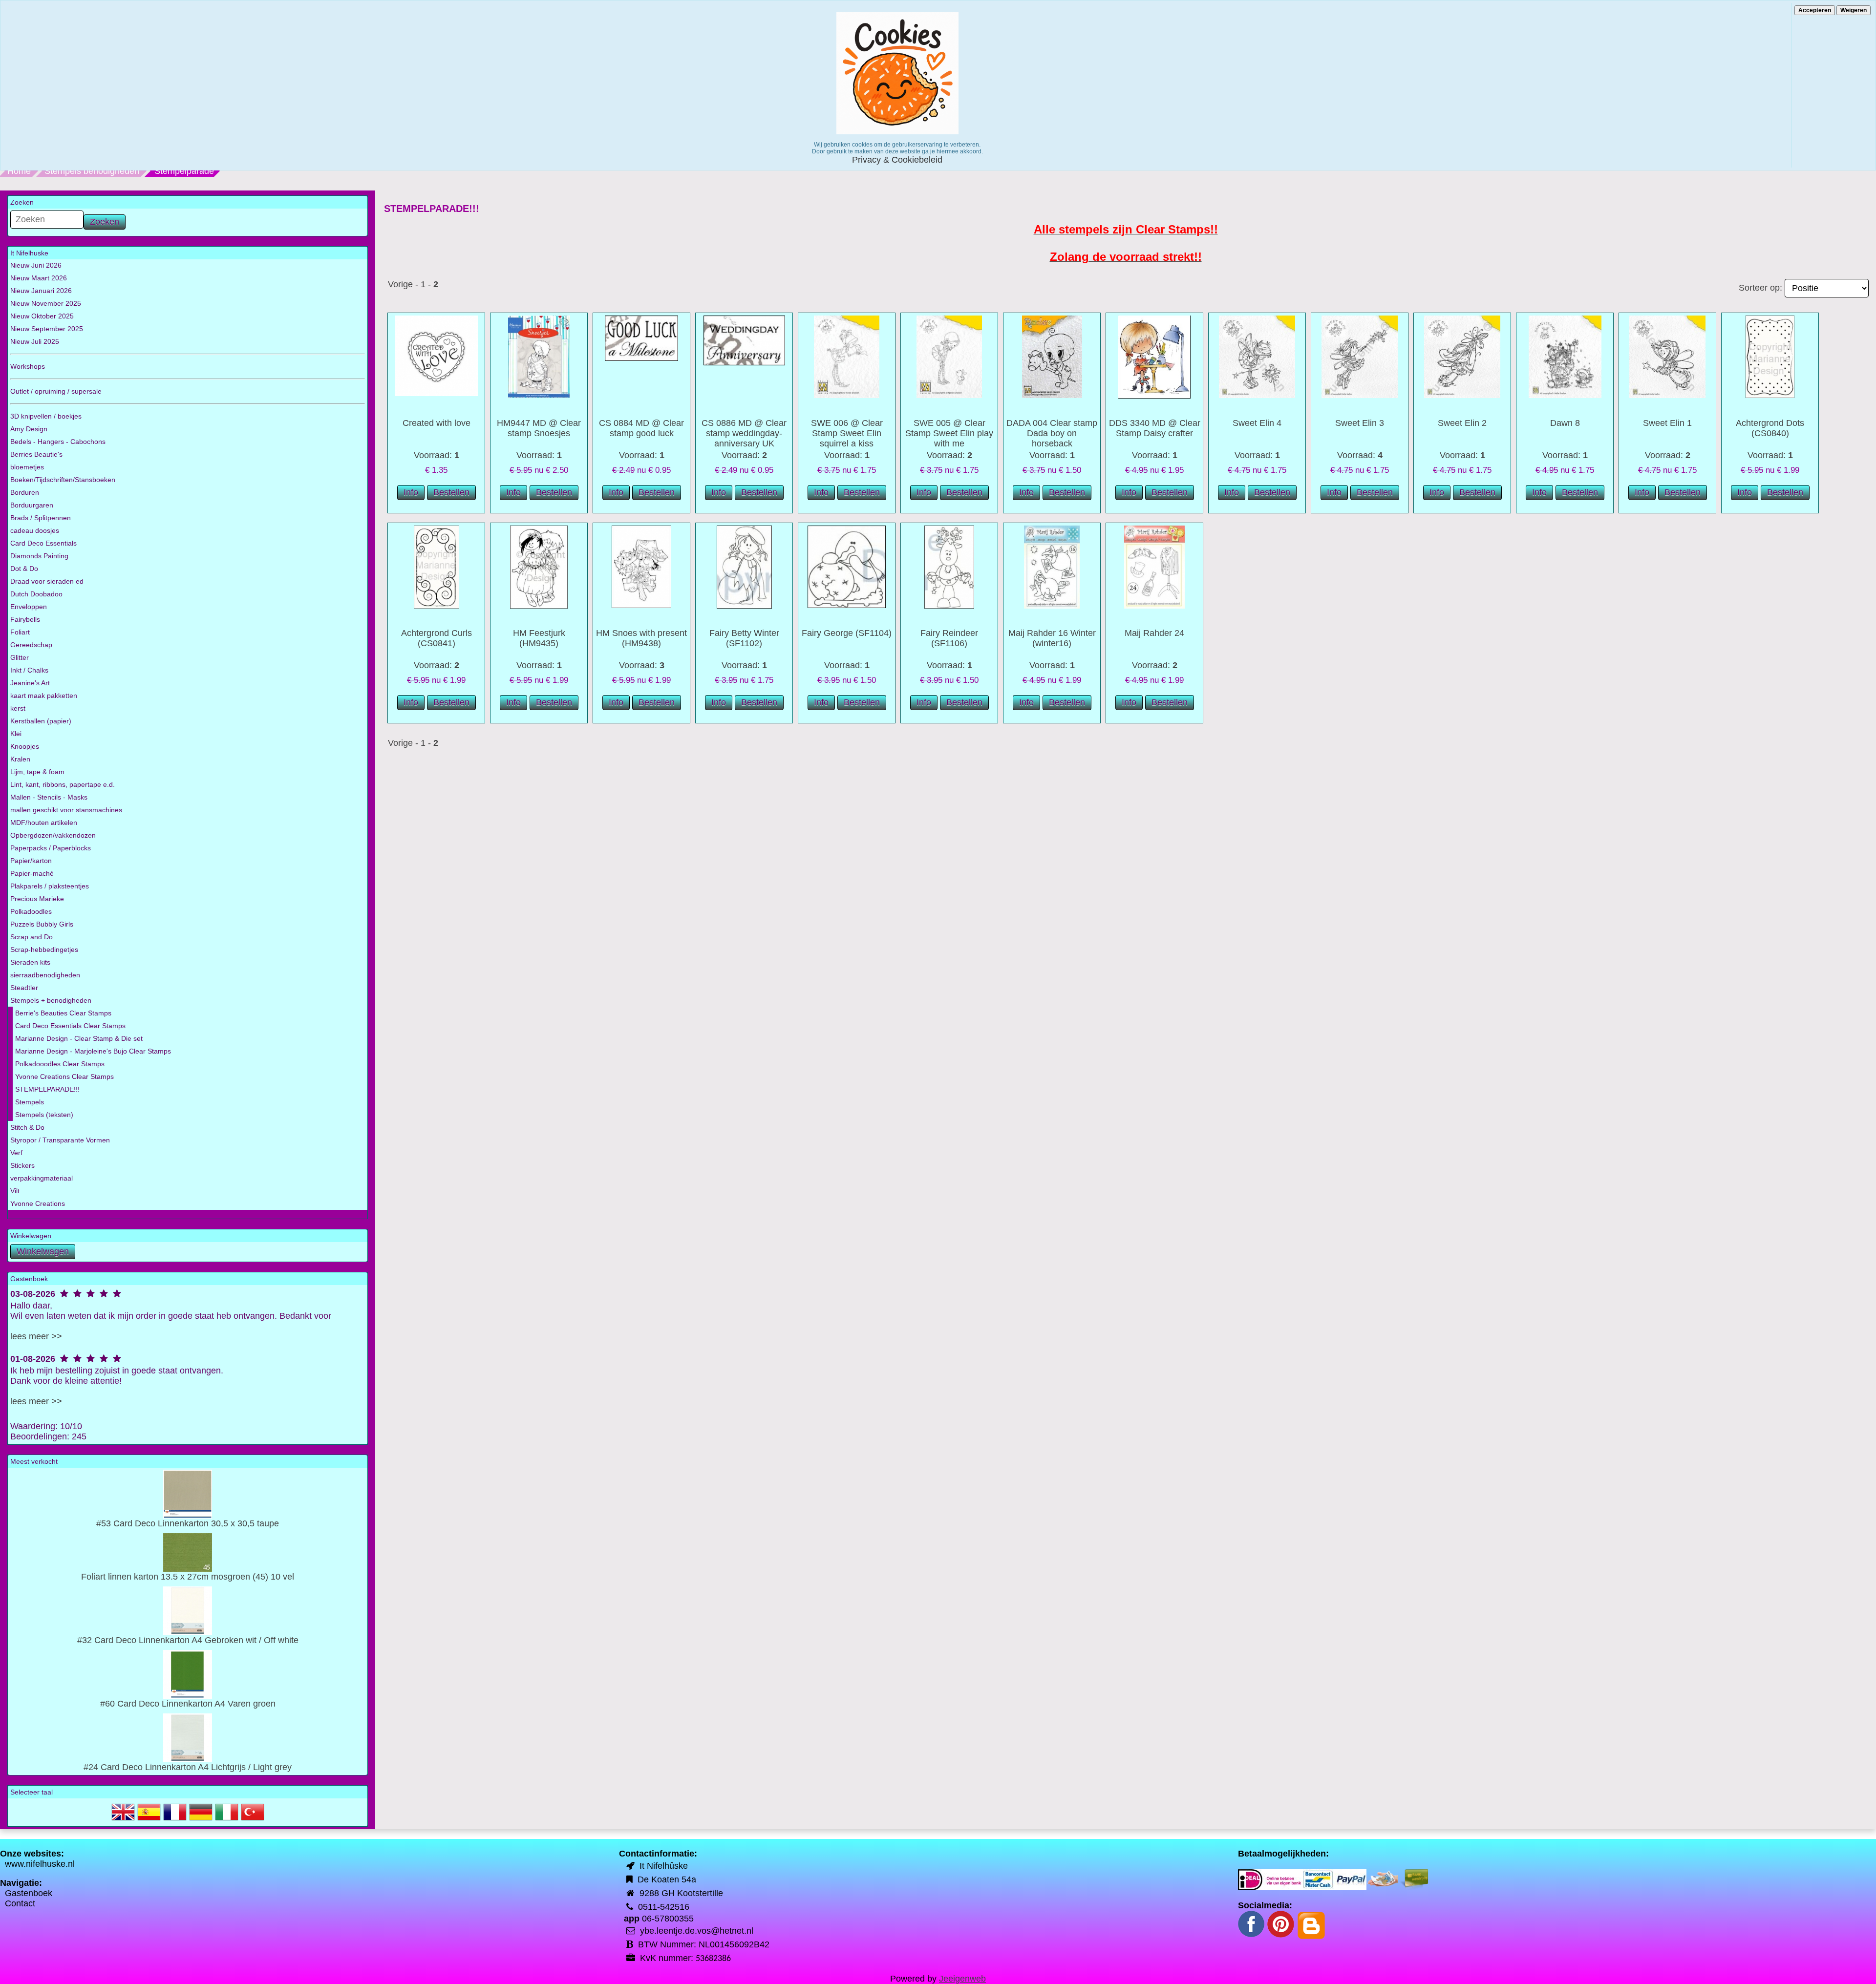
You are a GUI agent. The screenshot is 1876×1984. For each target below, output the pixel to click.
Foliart (20, 632)
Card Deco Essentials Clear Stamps (70, 1026)
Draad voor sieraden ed (47, 581)
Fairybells (25, 619)
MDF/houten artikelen (44, 823)
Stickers (22, 1165)
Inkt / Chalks (29, 670)
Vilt (15, 1191)
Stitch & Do (27, 1127)
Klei (16, 734)
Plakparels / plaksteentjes (50, 886)
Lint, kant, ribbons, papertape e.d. (63, 784)
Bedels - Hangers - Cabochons (58, 442)
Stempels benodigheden (92, 171)
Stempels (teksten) (44, 1115)
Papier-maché (32, 873)
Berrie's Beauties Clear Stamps (63, 1013)
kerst (18, 708)
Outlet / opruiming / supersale (56, 391)
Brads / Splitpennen (41, 518)
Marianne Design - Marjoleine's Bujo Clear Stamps (93, 1051)
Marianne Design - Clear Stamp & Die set (79, 1038)
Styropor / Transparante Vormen (60, 1140)
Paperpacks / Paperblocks (51, 848)
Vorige (400, 284)
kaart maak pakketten (44, 696)
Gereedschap (31, 645)
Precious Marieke (37, 899)
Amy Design (29, 429)
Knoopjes (25, 746)
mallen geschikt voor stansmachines (66, 810)
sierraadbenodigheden (45, 975)
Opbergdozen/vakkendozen (53, 835)
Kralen (20, 759)
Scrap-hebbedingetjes (44, 950)
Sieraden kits (30, 962)
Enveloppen (29, 607)
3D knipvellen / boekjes (46, 416)
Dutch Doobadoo (36, 594)
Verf (16, 1153)
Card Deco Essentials (43, 543)
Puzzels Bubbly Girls (42, 924)
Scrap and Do (32, 937)
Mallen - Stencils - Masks (49, 797)
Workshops (28, 366)
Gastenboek (29, 1893)
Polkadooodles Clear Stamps (60, 1064)
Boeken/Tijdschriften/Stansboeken (63, 480)
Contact (20, 1903)
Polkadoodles (31, 911)
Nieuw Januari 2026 (41, 291)
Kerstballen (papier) (41, 721)
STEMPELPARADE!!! (47, 1089)
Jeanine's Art (30, 683)
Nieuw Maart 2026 (39, 278)
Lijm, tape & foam (37, 772)
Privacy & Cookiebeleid (897, 160)
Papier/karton (31, 861)
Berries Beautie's (36, 454)
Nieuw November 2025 (46, 303)
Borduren (25, 492)
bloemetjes (27, 467)
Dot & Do (24, 569)
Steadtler (24, 988)
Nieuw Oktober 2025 (42, 316)
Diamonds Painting (39, 556)
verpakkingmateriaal (42, 1178)
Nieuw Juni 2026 (36, 265)
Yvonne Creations (38, 1203)
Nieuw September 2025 (47, 329)
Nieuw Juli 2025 (35, 341)
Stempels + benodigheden (51, 1000)
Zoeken (105, 222)
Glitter (20, 657)
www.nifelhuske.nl (40, 1864)
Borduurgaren (32, 505)
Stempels (30, 1102)
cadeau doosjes (35, 530)
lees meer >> (36, 1336)
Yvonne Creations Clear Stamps (64, 1076)
